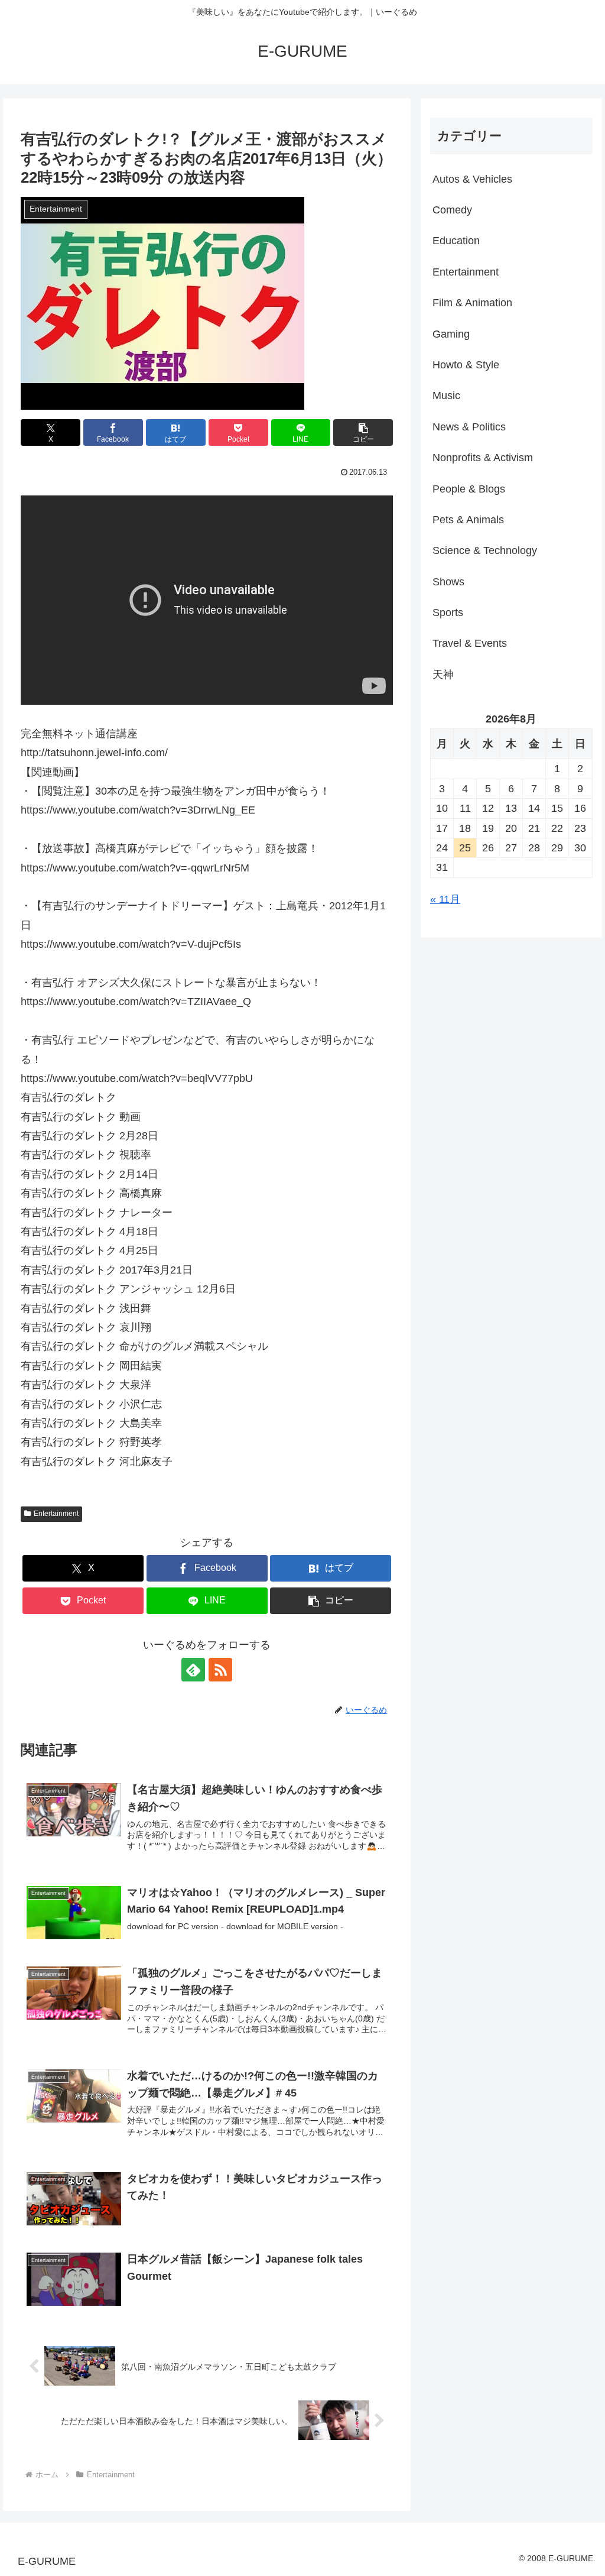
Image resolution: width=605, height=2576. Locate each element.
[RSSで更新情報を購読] (220, 1670)
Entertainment (56, 1514)
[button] (363, 432)
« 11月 (445, 899)
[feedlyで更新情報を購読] (193, 1670)
